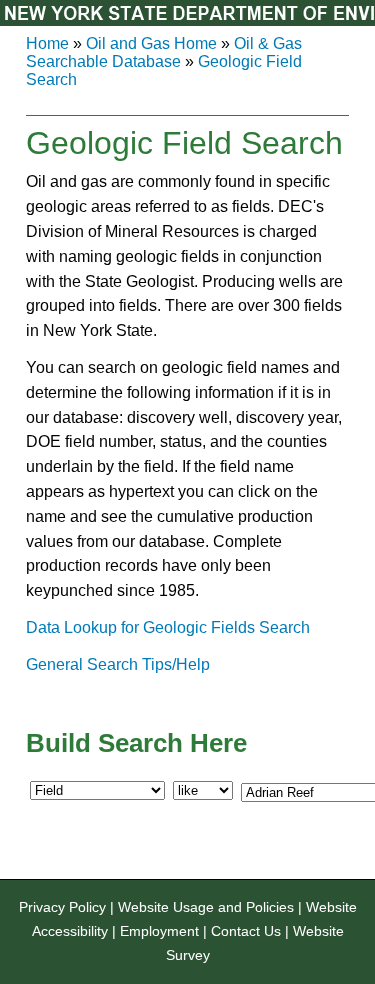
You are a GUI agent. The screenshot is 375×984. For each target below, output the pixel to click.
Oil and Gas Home (151, 43)
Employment (159, 931)
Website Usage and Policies (206, 907)
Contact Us (246, 931)
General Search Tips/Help (118, 664)
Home (47, 43)
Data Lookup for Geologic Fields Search (168, 627)
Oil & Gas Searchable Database (164, 52)
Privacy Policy (62, 907)
